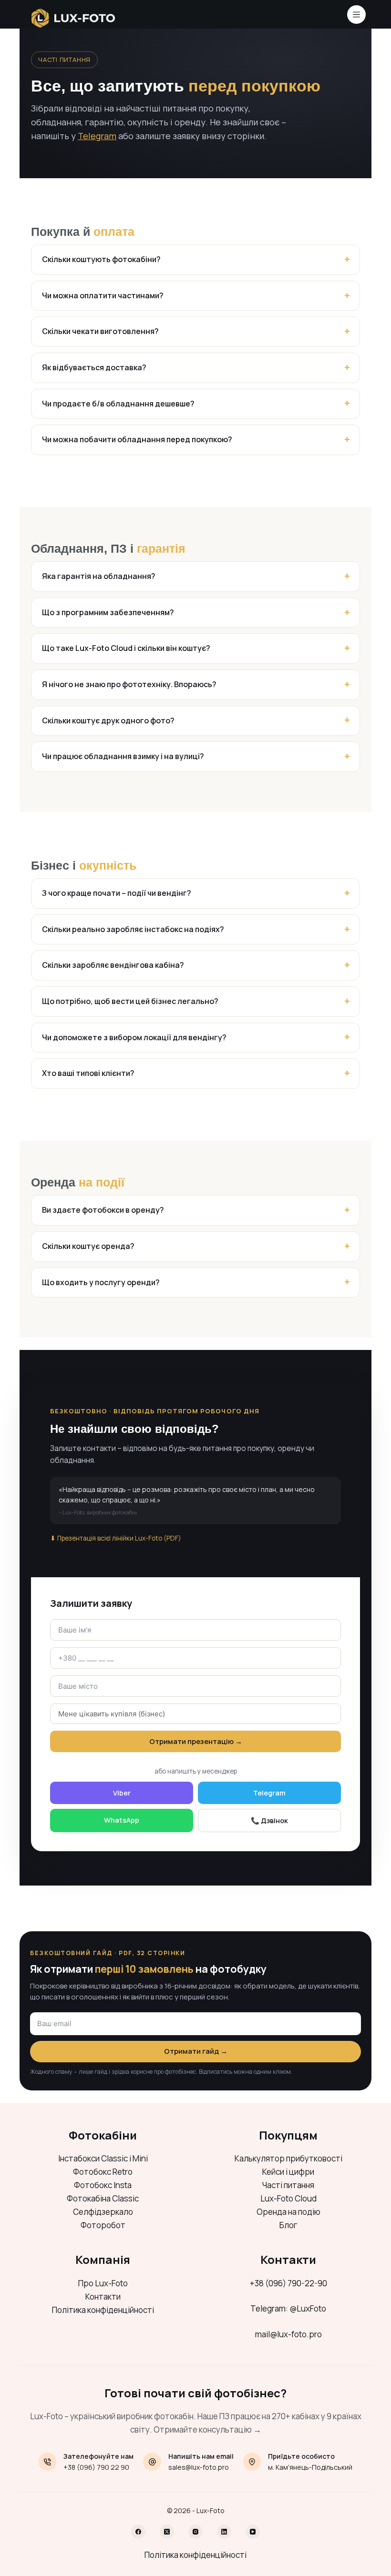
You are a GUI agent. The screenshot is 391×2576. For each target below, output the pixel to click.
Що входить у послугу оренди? (101, 1282)
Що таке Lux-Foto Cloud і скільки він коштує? (126, 648)
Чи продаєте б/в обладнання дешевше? (118, 404)
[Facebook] (138, 2532)
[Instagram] (195, 2532)
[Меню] (356, 15)
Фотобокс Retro (103, 2172)
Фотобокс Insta (103, 2185)
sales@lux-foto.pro (199, 2467)
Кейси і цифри (288, 2172)
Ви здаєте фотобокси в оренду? (103, 1210)
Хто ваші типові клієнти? (88, 1073)
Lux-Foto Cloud (288, 2198)
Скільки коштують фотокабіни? (101, 259)
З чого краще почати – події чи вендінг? (117, 893)
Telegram (97, 136)
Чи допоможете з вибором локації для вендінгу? (134, 1037)
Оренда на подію (288, 2212)
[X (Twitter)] (167, 2532)
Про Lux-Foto (103, 2283)
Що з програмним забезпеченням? (108, 612)
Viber (122, 1793)
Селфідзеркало (103, 2212)
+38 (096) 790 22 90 (96, 2467)
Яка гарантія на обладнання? (99, 576)
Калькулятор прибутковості (288, 2158)
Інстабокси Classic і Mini (103, 2158)
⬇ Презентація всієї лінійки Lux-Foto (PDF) (116, 1538)
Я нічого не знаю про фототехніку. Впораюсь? (129, 684)
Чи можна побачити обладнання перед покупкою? (137, 439)
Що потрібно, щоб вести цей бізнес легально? (130, 1001)
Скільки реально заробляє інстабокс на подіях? (133, 929)
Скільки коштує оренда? (88, 1246)
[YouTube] (253, 2532)
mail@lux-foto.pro (288, 2334)
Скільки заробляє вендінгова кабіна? (113, 965)
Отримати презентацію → (196, 1741)
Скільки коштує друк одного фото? (108, 720)
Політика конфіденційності (103, 2310)
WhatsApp (122, 1820)
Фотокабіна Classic (103, 2198)
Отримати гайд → (196, 2051)
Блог (288, 2225)
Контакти (103, 2297)
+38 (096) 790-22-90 (288, 2283)
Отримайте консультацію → (207, 2429)
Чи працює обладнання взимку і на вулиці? (123, 756)
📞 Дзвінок (269, 1820)
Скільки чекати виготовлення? (100, 331)
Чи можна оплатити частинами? (103, 295)
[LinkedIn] (224, 2532)
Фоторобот (103, 2225)
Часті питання (288, 2185)
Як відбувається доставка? (94, 367)
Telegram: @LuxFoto (288, 2308)
